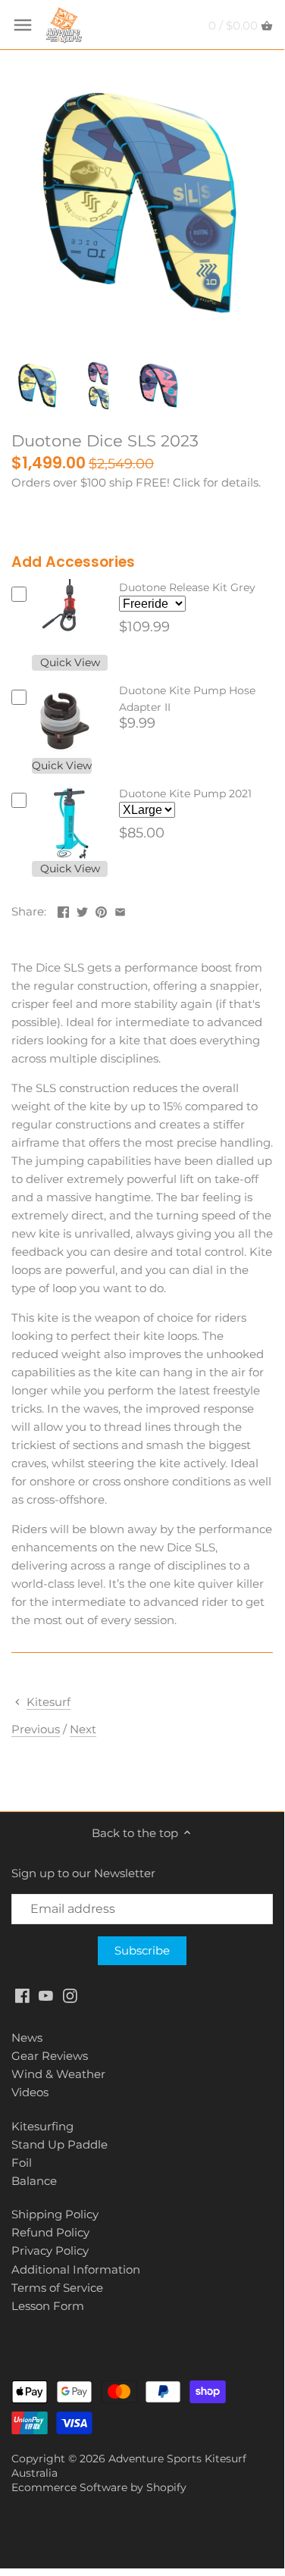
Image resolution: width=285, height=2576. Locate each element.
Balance (34, 2181)
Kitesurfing (42, 2126)
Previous (36, 1729)
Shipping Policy (55, 2214)
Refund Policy (50, 2232)
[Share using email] (120, 910)
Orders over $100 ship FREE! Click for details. (136, 482)
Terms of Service (57, 2288)
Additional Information (76, 2269)
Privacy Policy (50, 2250)
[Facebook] (22, 1995)
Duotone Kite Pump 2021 (185, 793)
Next (83, 1729)
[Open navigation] (23, 25)
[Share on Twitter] (82, 910)
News (27, 2038)
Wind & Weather (58, 2074)
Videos (30, 2092)
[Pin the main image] (101, 910)
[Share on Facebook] (63, 910)
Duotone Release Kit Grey (187, 587)
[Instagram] (70, 1995)
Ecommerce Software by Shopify (99, 2487)
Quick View (70, 662)
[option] (38, 386)
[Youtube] (46, 1995)
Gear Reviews (50, 2056)
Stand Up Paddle (60, 2144)
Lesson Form (48, 2306)
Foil (22, 2163)
